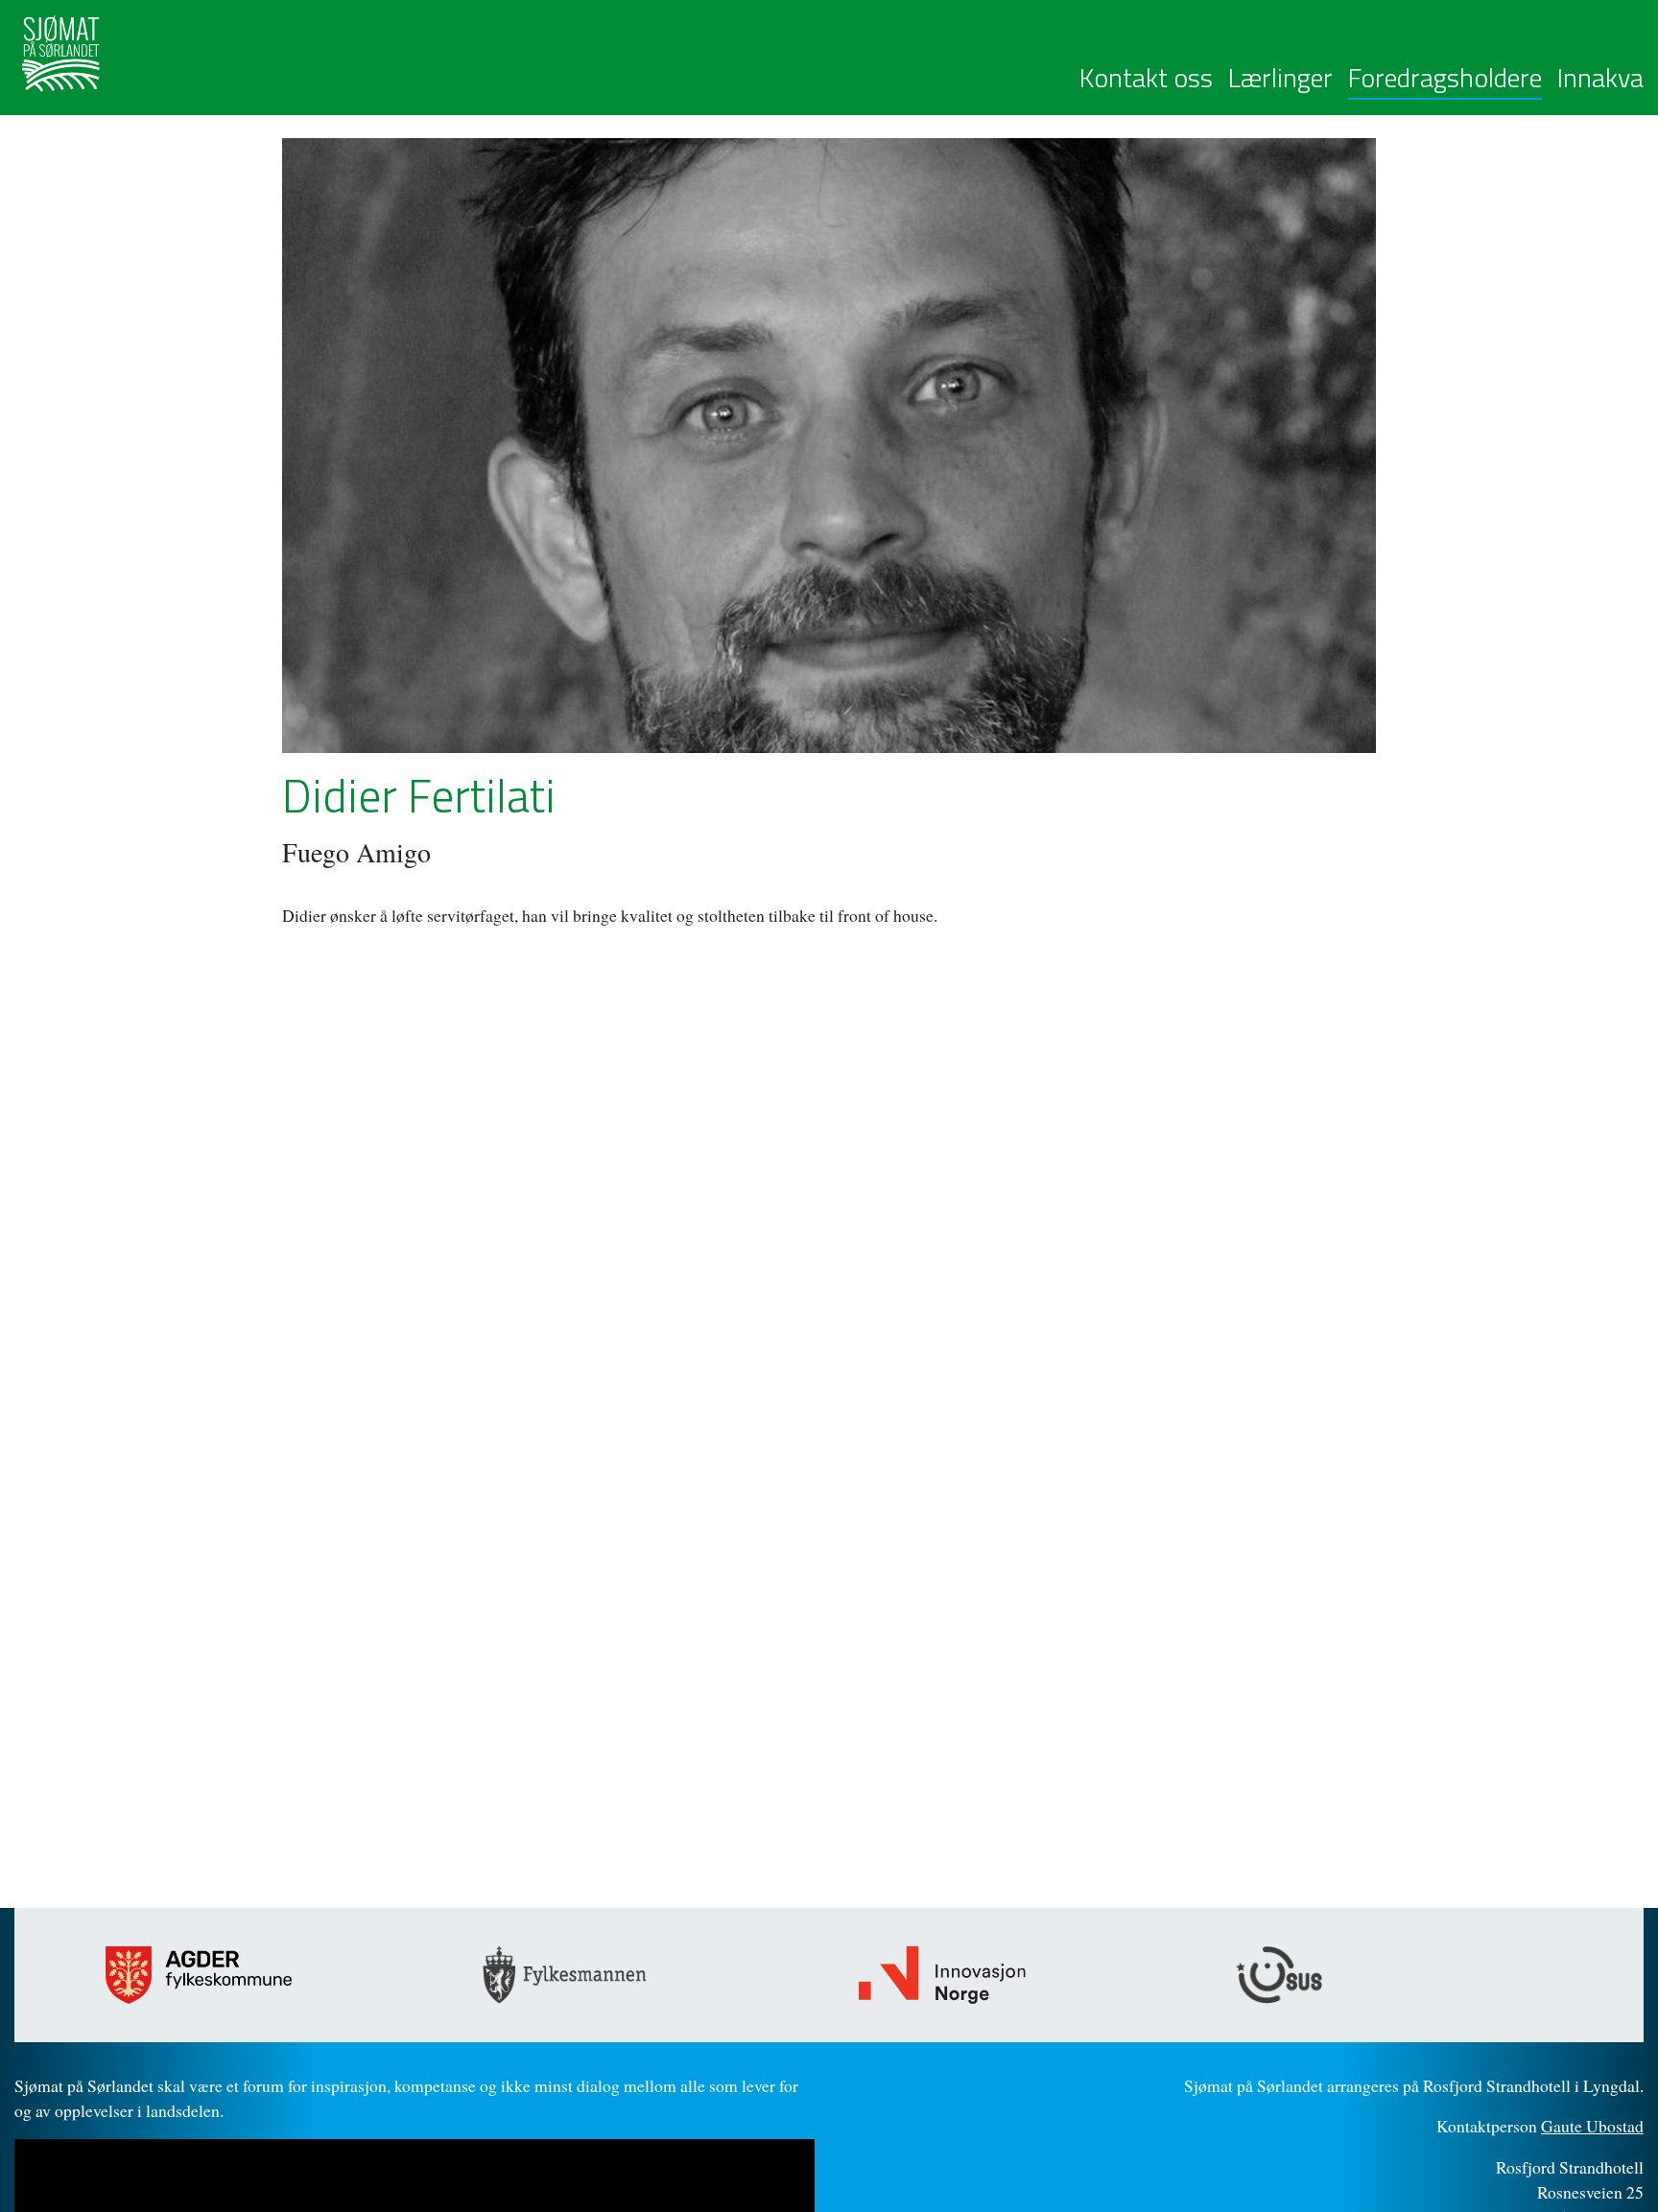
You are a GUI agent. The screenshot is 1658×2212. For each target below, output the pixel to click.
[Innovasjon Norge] (1018, 1975)
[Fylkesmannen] (641, 1975)
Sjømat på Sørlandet (166, 54)
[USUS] (1395, 1975)
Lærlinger (1280, 78)
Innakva (1600, 78)
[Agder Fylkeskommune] (264, 1975)
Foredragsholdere (1445, 78)
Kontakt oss (1146, 78)
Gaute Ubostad (1592, 2126)
